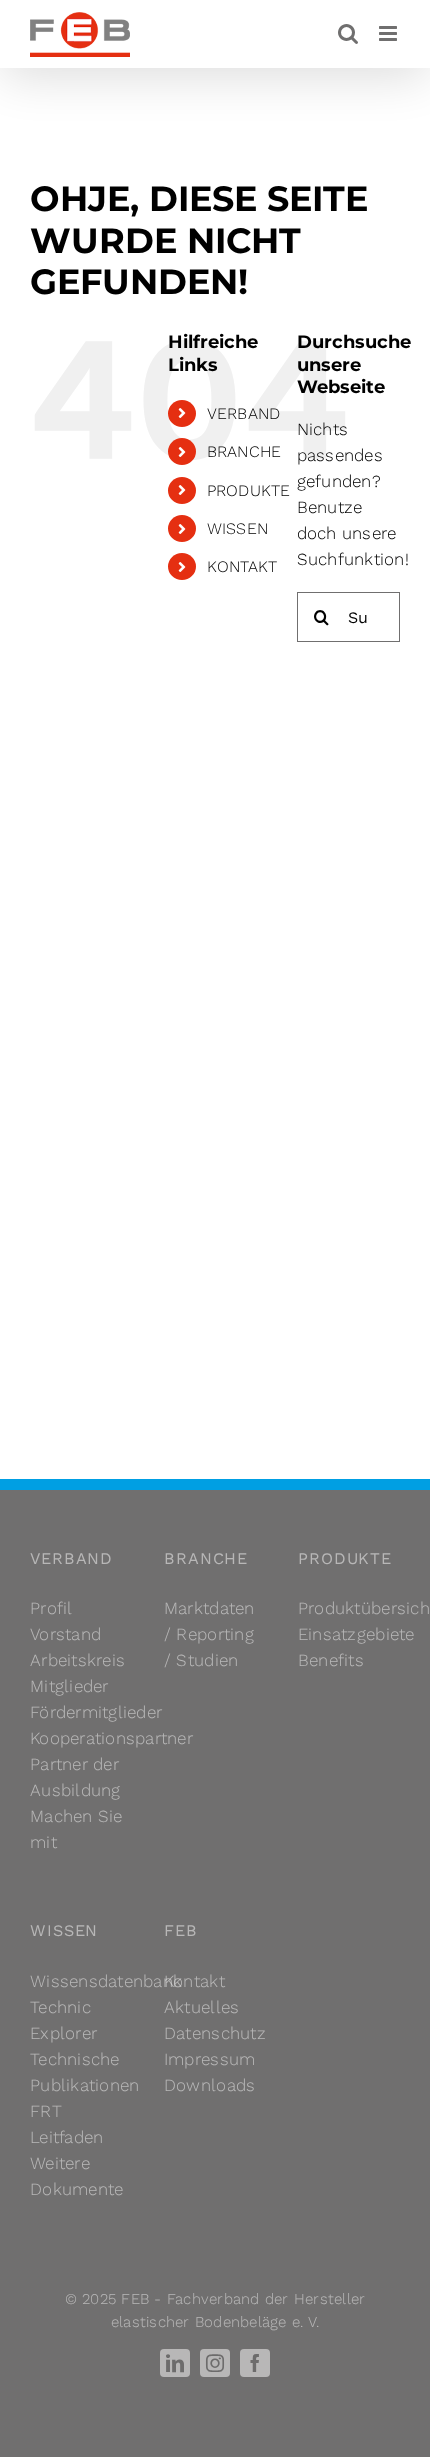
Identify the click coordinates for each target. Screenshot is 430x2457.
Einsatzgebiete (356, 1634)
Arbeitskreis (77, 1660)
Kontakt (194, 1981)
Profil (51, 1608)
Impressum (209, 2059)
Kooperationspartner (111, 1738)
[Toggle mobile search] (348, 33)
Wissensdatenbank (106, 1981)
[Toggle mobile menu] (389, 33)
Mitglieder (69, 1686)
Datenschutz (215, 2033)
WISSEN (238, 528)
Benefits (331, 1660)
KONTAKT (242, 566)
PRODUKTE (249, 490)
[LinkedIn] (175, 2363)
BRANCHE (244, 451)
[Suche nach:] (348, 616)
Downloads (209, 2085)
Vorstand (65, 1634)
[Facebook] (255, 2363)
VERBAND (244, 413)
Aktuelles (201, 2007)
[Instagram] (215, 2363)
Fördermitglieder (96, 1712)
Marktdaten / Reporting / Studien (209, 1634)
